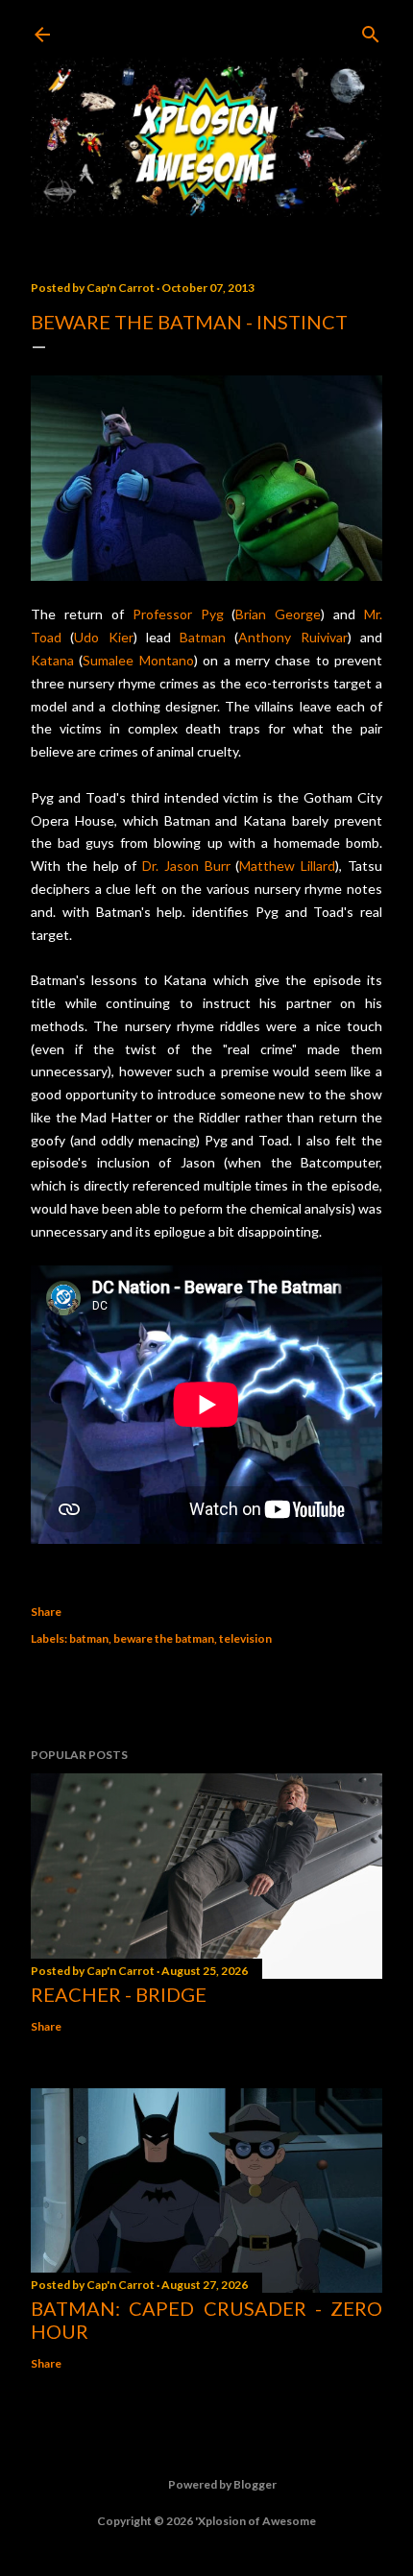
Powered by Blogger (222, 2484)
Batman (203, 637)
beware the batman (164, 1638)
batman (89, 1638)
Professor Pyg (178, 614)
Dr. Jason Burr (186, 866)
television (245, 1638)
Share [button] (46, 1612)
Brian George (278, 614)
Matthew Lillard (287, 866)
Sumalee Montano (138, 660)
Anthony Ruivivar (292, 637)
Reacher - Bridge (119, 1994)
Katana (52, 660)
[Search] (371, 30)
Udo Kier (103, 637)
